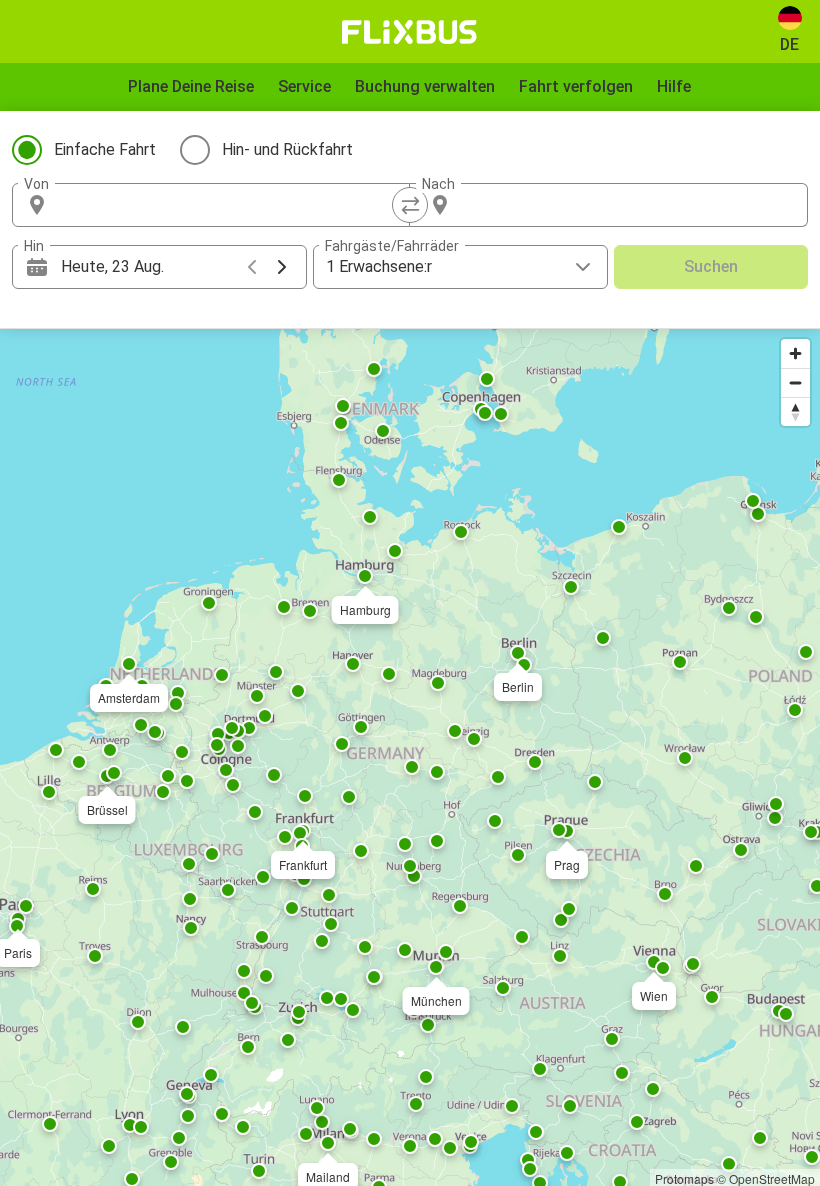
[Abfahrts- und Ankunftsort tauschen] (410, 205)
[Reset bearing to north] (795, 411)
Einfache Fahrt (105, 149)
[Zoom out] (795, 382)
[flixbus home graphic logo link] (409, 32)
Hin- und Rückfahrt (287, 149)
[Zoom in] (795, 353)
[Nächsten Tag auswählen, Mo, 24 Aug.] (282, 267)
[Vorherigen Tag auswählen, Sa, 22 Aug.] (252, 267)
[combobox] (229, 205)
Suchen (711, 266)
